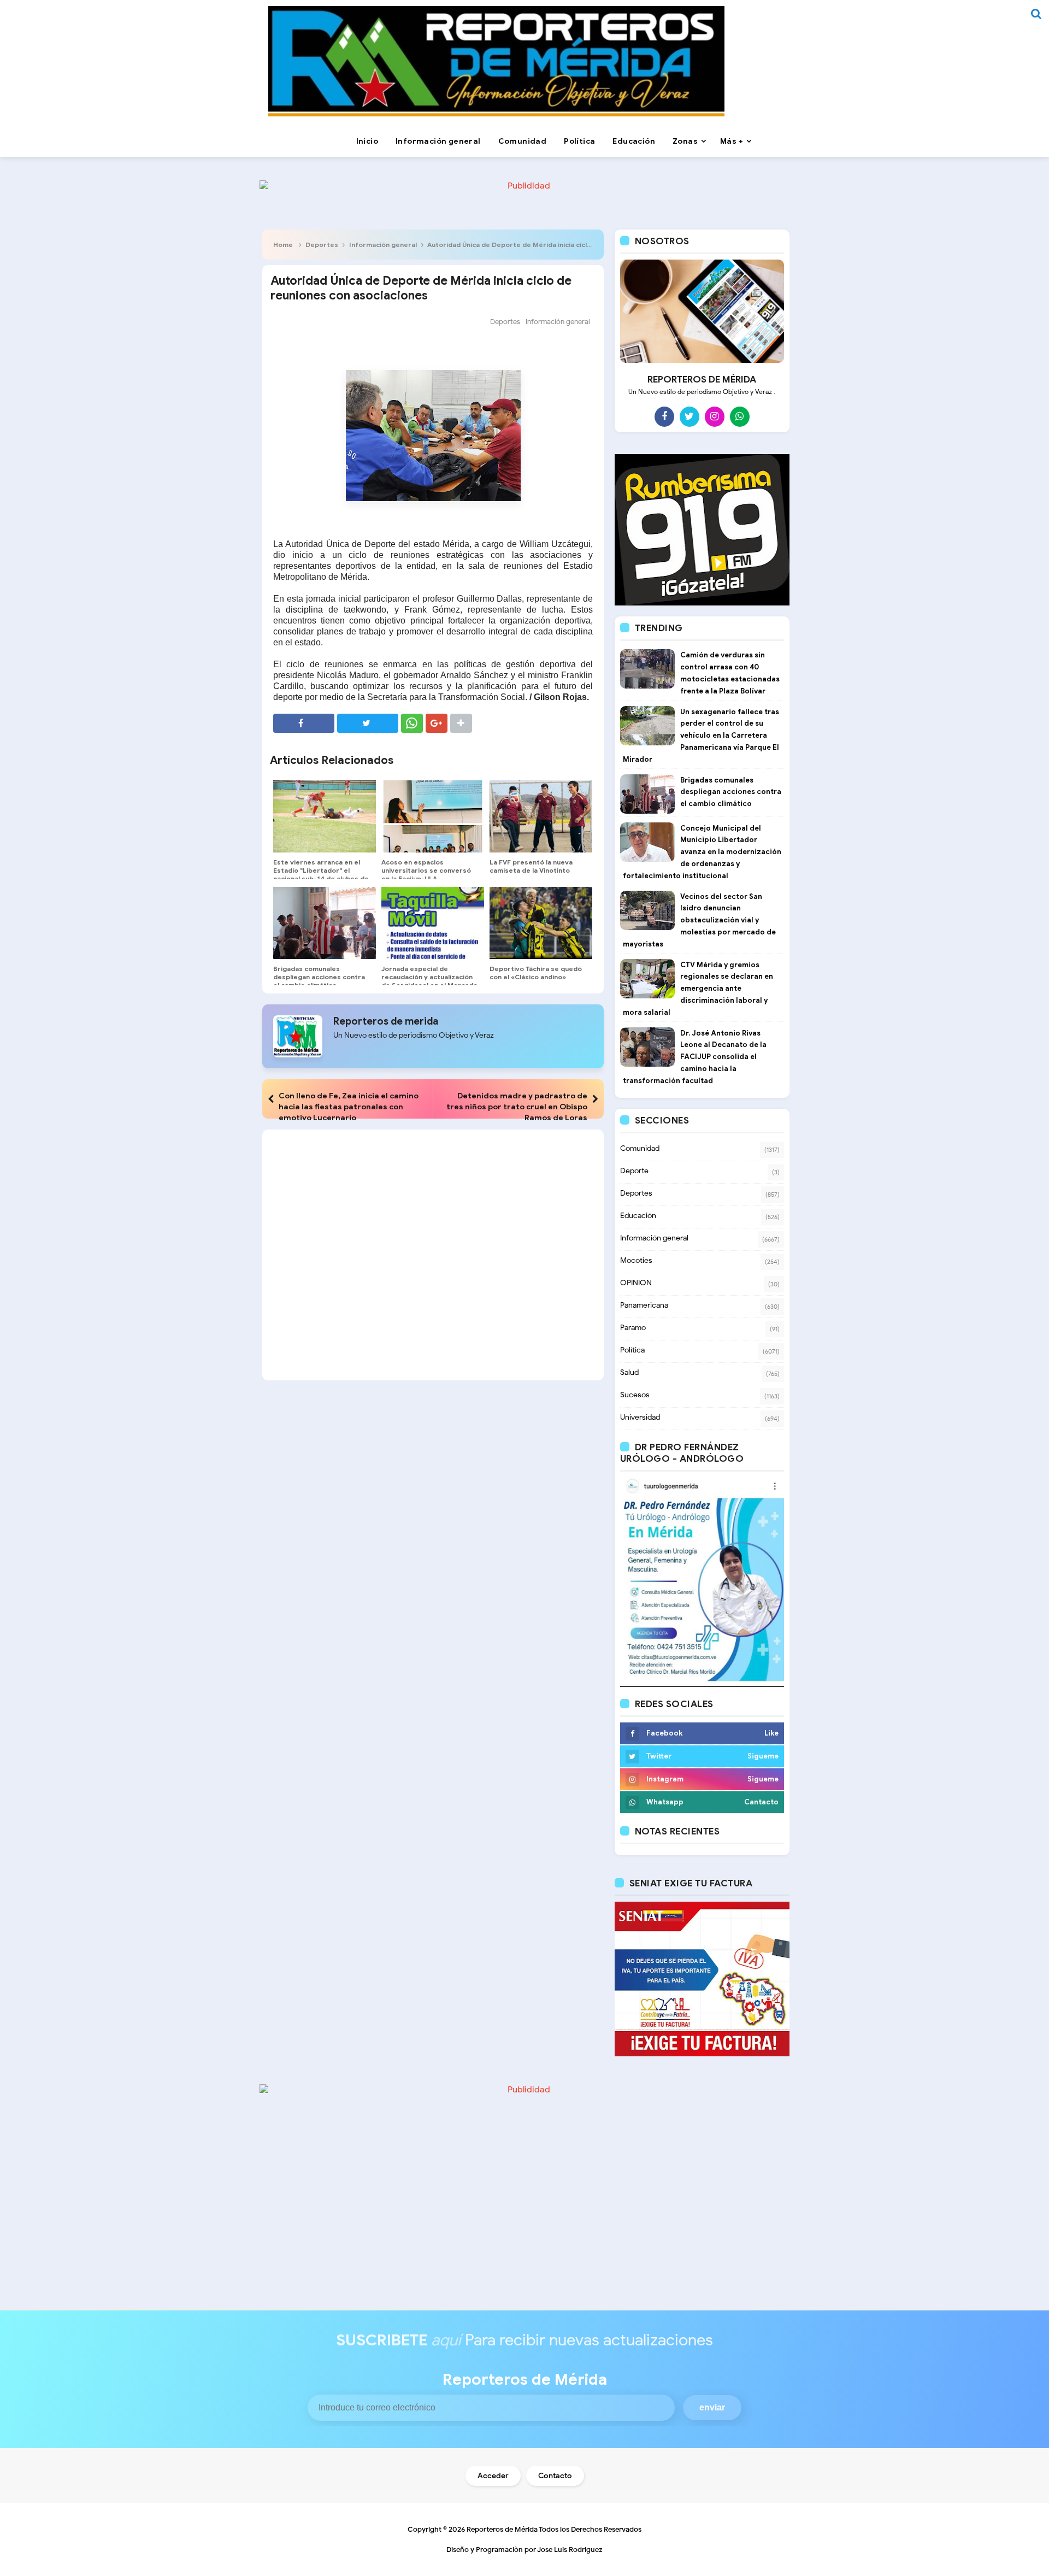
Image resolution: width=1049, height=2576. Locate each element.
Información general (383, 245)
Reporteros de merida (386, 1021)
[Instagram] (715, 416)
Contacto (555, 2476)
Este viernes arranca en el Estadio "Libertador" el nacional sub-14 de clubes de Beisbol (321, 874)
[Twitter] (689, 416)
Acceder (493, 2476)
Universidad (640, 1417)
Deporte (634, 1171)
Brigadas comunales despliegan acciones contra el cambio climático (319, 977)
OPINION (636, 1283)
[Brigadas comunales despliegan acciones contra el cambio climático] (325, 923)
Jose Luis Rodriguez (570, 2549)
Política (632, 1350)
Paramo (633, 1328)
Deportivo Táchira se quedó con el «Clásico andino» (536, 973)
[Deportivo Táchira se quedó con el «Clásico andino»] (541, 923)
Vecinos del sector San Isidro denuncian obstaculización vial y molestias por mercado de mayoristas (699, 920)
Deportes (322, 245)
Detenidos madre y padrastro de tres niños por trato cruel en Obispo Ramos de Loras (517, 1107)
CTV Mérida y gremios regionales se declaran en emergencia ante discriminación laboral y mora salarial (698, 989)
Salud (629, 1372)
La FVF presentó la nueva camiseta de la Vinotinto (531, 866)
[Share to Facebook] (304, 723)
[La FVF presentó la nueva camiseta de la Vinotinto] (541, 816)
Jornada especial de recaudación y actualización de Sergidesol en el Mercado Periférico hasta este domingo (429, 985)
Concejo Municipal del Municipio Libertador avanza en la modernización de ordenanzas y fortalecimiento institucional (702, 852)
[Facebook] (664, 416)
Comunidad (640, 1148)
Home (283, 245)
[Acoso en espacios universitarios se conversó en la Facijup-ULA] (433, 816)
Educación (638, 1216)
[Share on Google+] (437, 723)
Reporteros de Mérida (502, 2529)
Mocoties (636, 1260)
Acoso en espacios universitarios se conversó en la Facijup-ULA (426, 870)
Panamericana (644, 1305)
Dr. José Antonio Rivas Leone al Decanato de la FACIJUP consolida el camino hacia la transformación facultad (695, 1057)
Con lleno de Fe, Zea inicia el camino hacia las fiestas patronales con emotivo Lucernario (349, 1107)
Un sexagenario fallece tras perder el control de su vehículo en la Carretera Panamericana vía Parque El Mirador (701, 736)
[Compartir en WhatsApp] (412, 723)
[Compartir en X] (368, 723)
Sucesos (635, 1395)
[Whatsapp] (740, 416)
